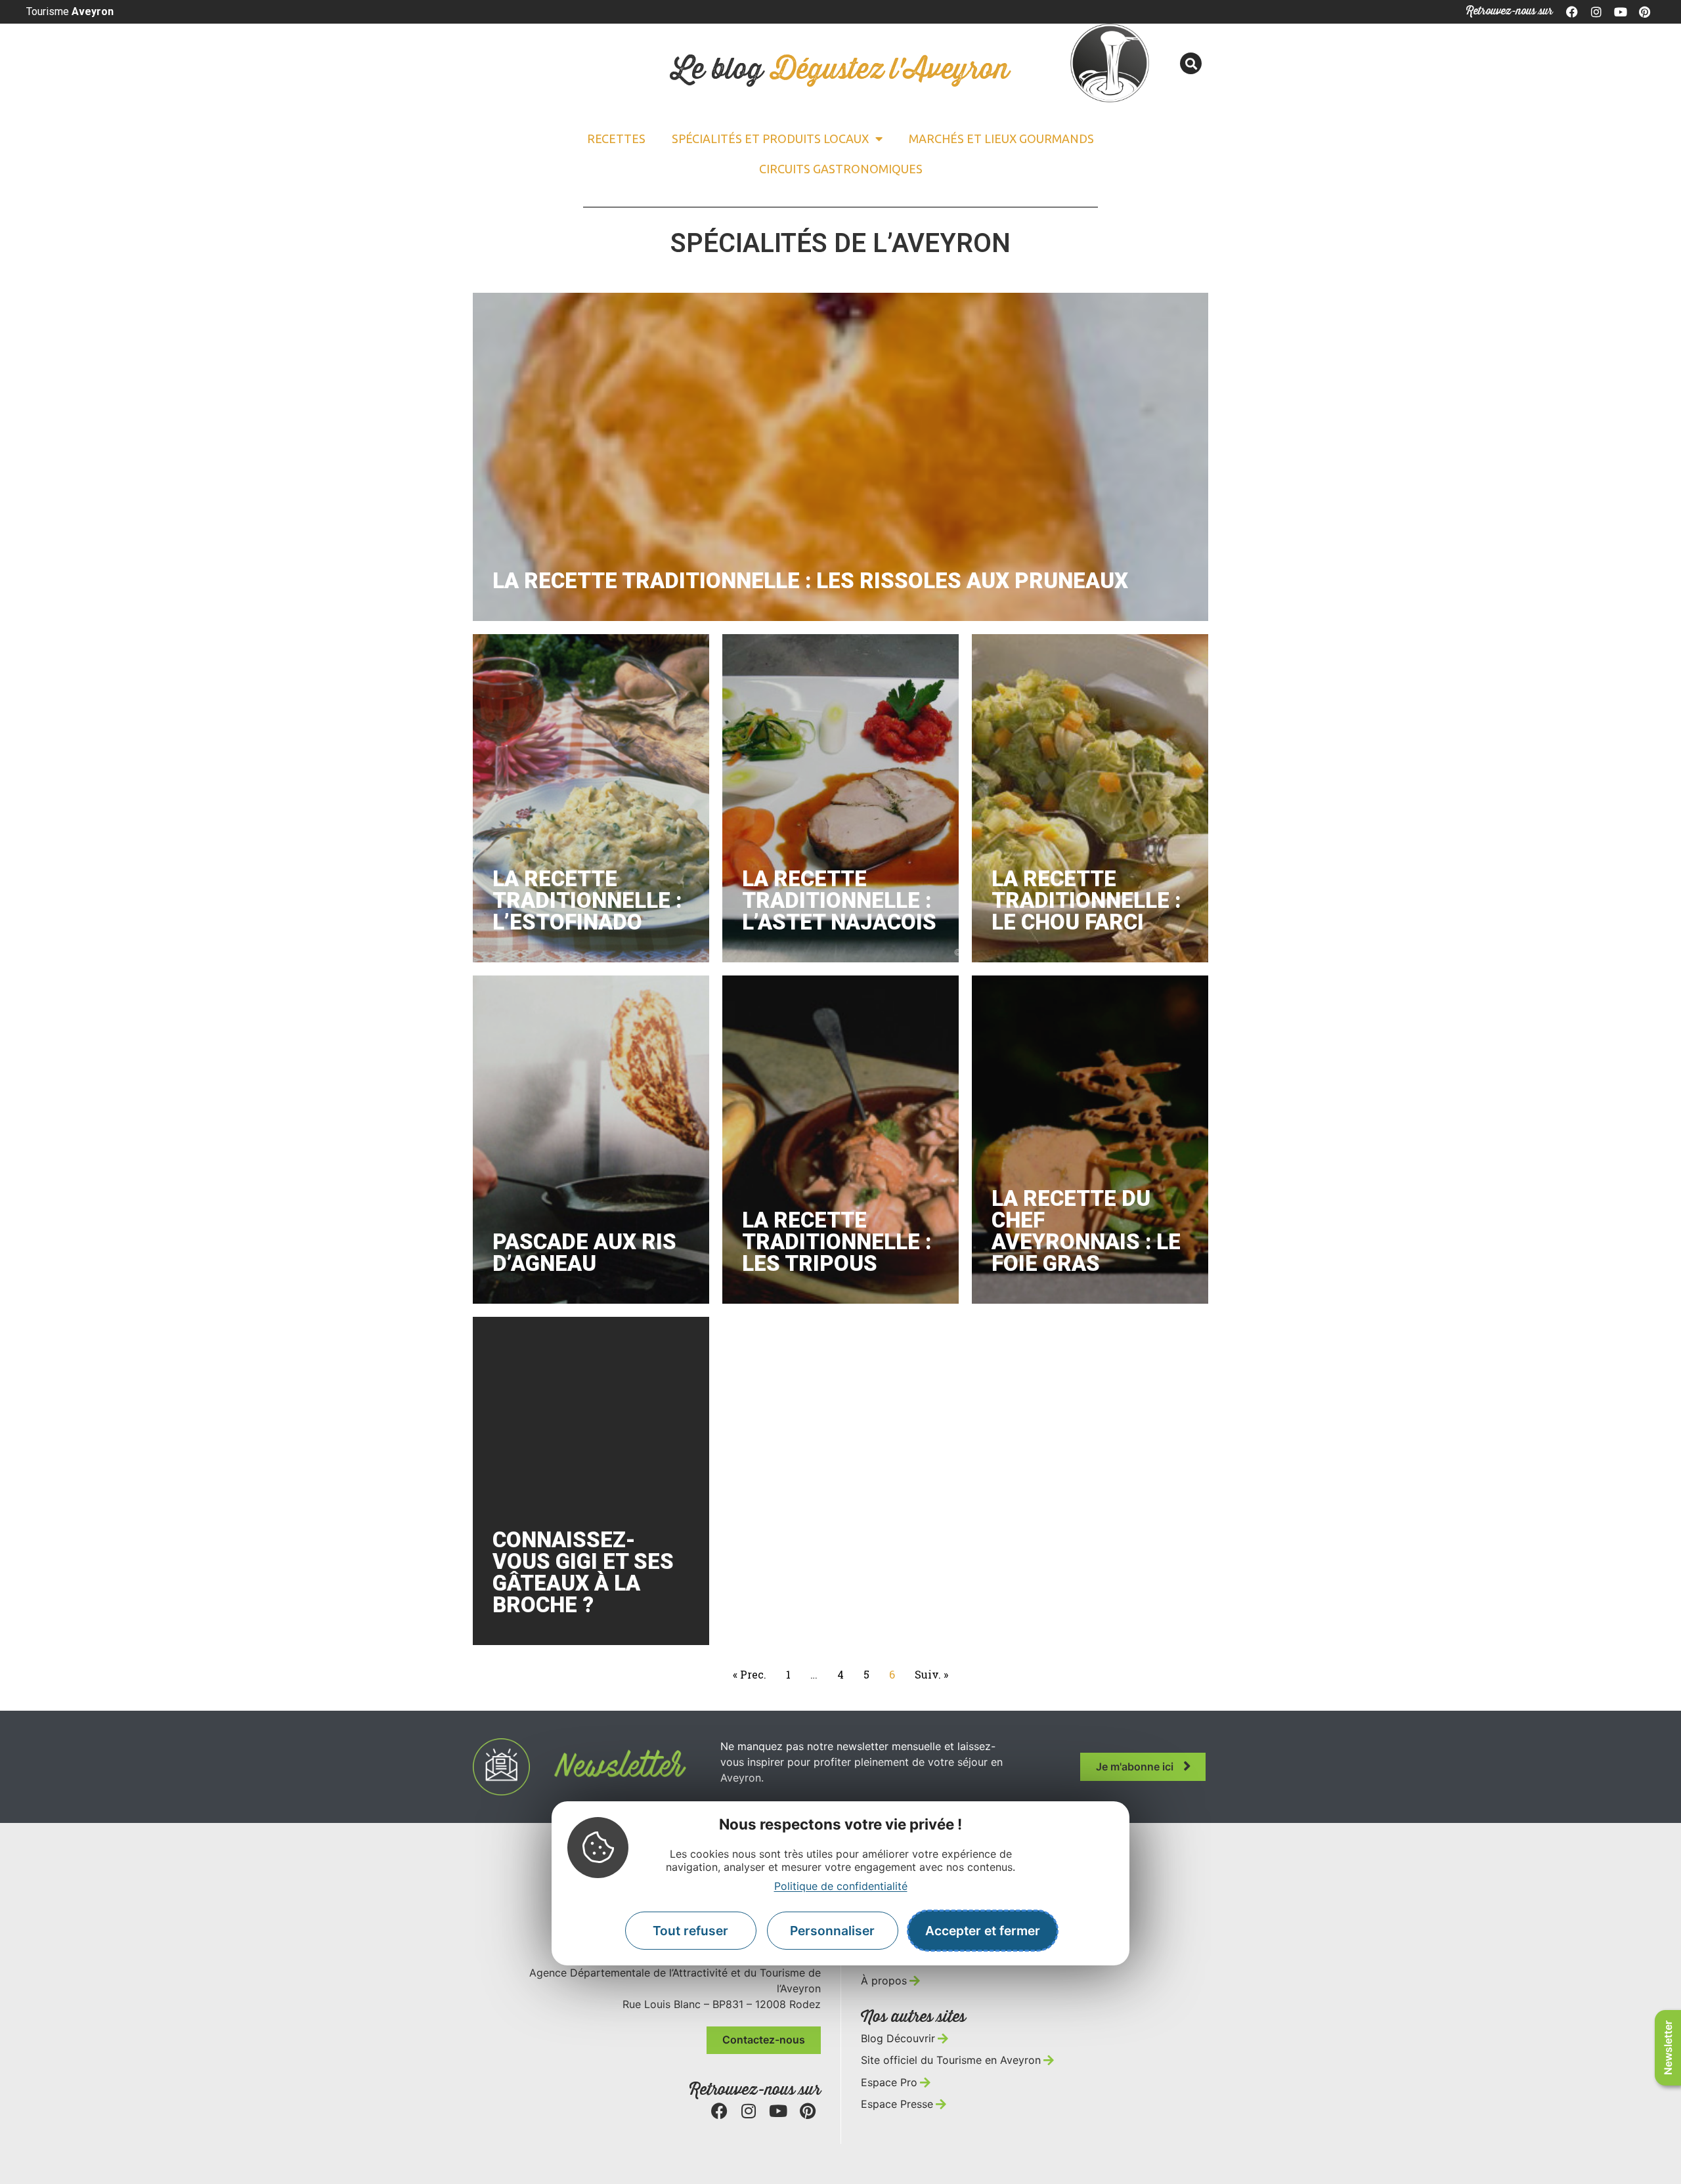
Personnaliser (832, 1931)
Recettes (616, 139)
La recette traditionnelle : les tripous (837, 1242)
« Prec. (750, 1674)
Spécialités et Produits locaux (770, 139)
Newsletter (1668, 2048)
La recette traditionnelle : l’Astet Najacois (839, 900)
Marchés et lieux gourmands (1001, 139)
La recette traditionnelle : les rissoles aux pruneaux (810, 581)
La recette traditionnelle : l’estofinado (587, 900)
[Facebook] (1573, 12)
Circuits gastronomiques (841, 169)
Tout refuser (690, 1931)
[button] (1191, 63)
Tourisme (70, 11)
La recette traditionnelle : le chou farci (1086, 900)
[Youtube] (1621, 12)
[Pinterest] (1644, 12)
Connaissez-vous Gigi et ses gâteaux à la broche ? (583, 1572)
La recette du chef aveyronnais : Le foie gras (1086, 1231)
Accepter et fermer (983, 1931)
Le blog (840, 70)
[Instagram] (1596, 12)
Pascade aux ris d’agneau (584, 1253)
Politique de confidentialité (841, 1887)
